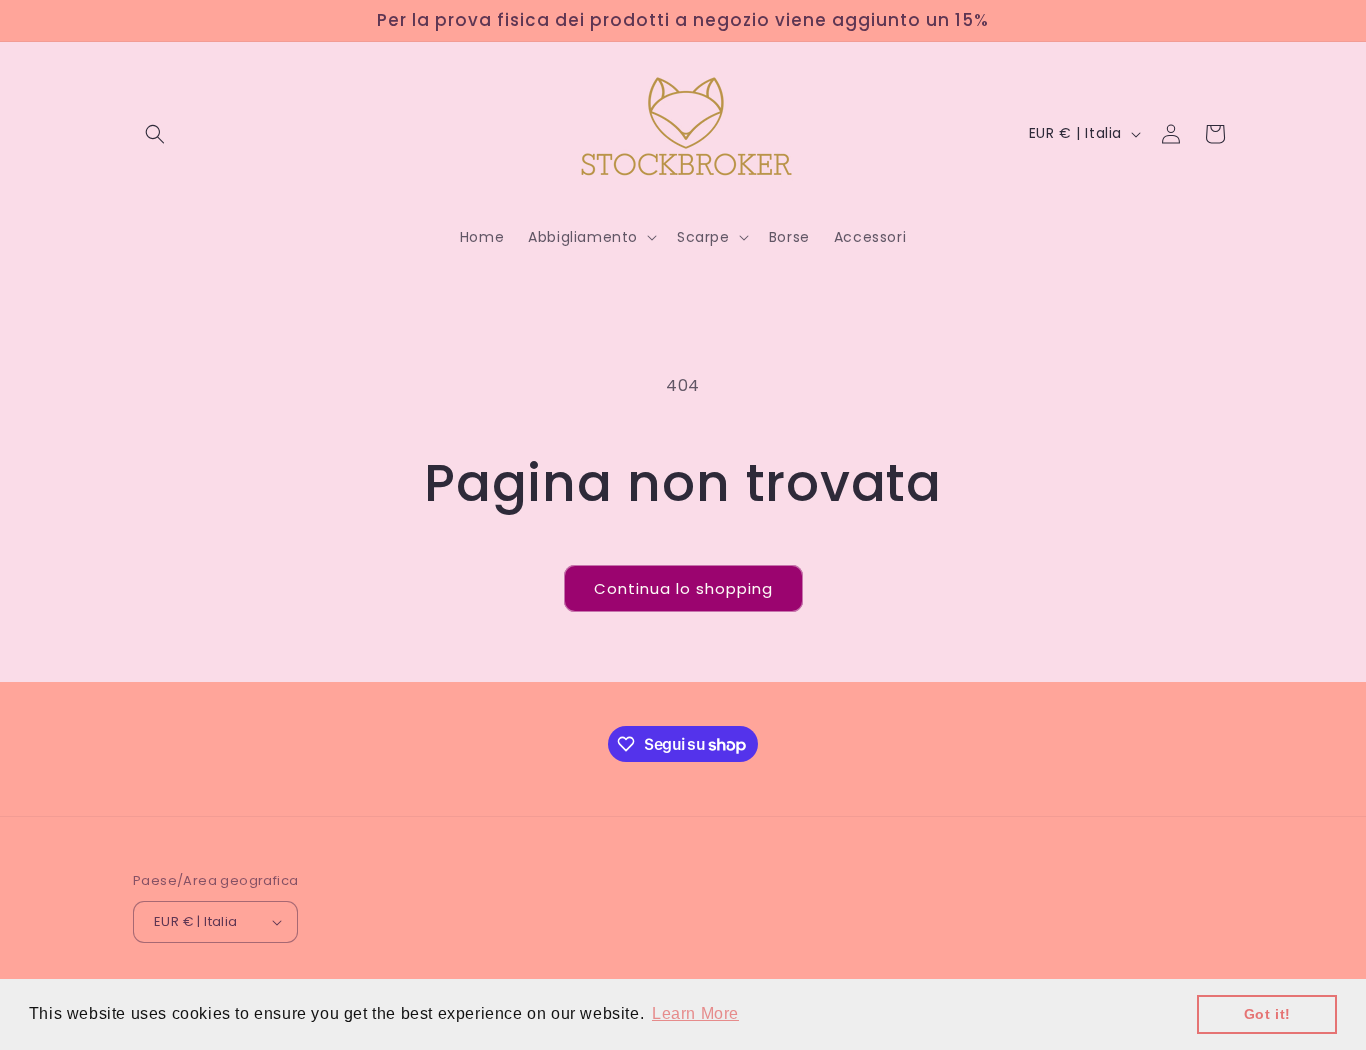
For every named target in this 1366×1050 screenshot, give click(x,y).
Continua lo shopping (683, 588)
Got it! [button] (1267, 1014)
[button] (155, 134)
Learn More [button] (695, 1013)
